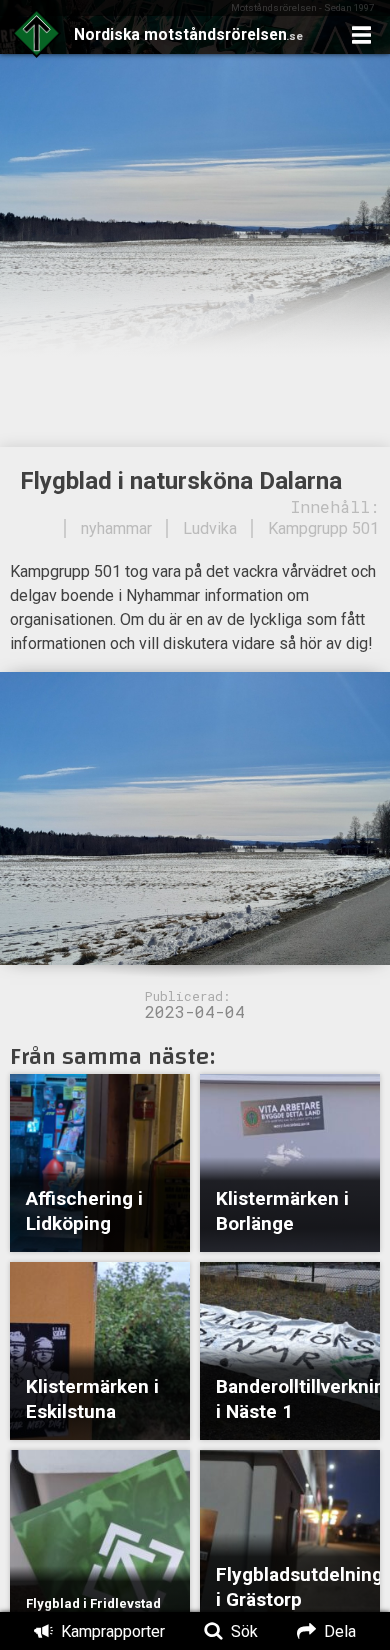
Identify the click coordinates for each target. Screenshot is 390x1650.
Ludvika (210, 528)
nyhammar (116, 528)
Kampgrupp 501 (323, 528)
